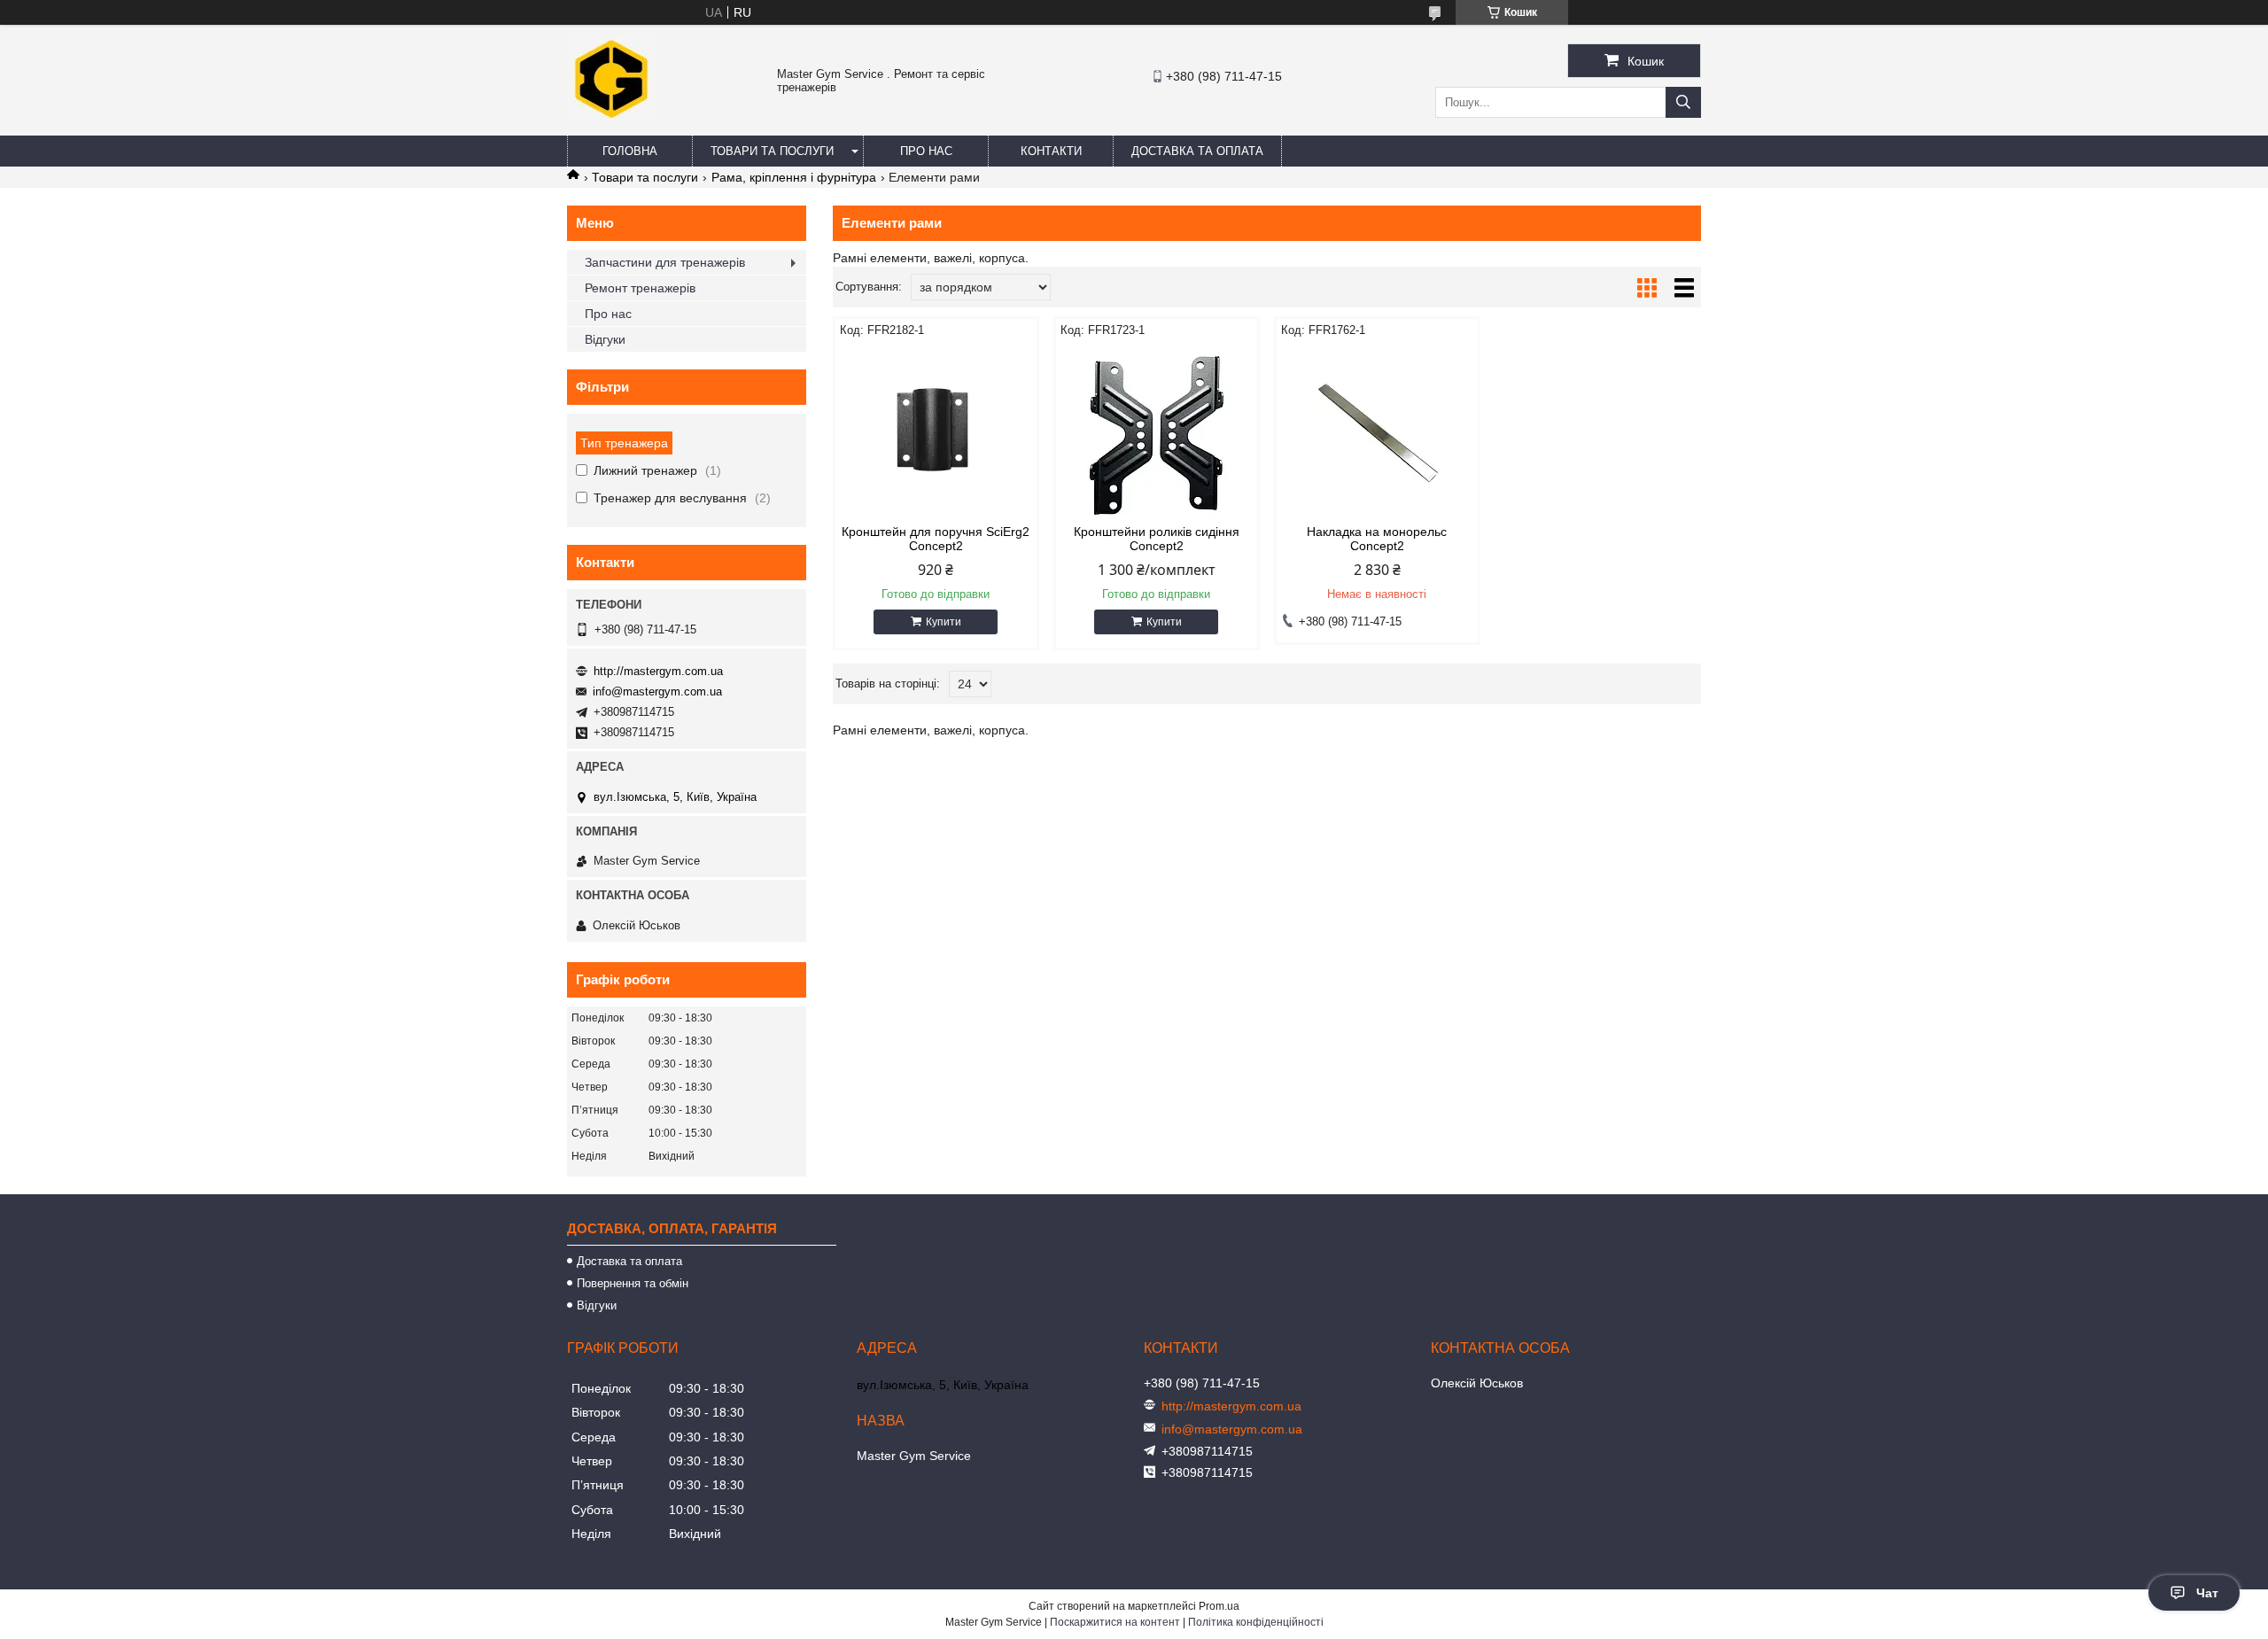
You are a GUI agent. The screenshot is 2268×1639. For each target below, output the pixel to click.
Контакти (1051, 151)
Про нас (926, 151)
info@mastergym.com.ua (657, 691)
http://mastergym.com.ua (658, 671)
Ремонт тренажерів (640, 288)
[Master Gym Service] (611, 119)
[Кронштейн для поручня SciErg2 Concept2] (936, 431)
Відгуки (605, 339)
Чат (2207, 1593)
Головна (630, 151)
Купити (944, 622)
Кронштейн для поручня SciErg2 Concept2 (936, 539)
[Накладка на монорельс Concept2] (1377, 431)
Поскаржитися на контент (1115, 1622)
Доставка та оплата (1197, 151)
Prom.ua (1219, 1606)
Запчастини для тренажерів (665, 262)
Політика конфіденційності (1256, 1622)
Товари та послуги (772, 151)
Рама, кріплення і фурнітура (794, 177)
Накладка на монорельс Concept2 (1377, 539)
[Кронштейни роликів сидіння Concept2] (1157, 431)
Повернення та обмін (633, 1283)
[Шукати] (1683, 102)
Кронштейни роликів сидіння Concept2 (1157, 539)
